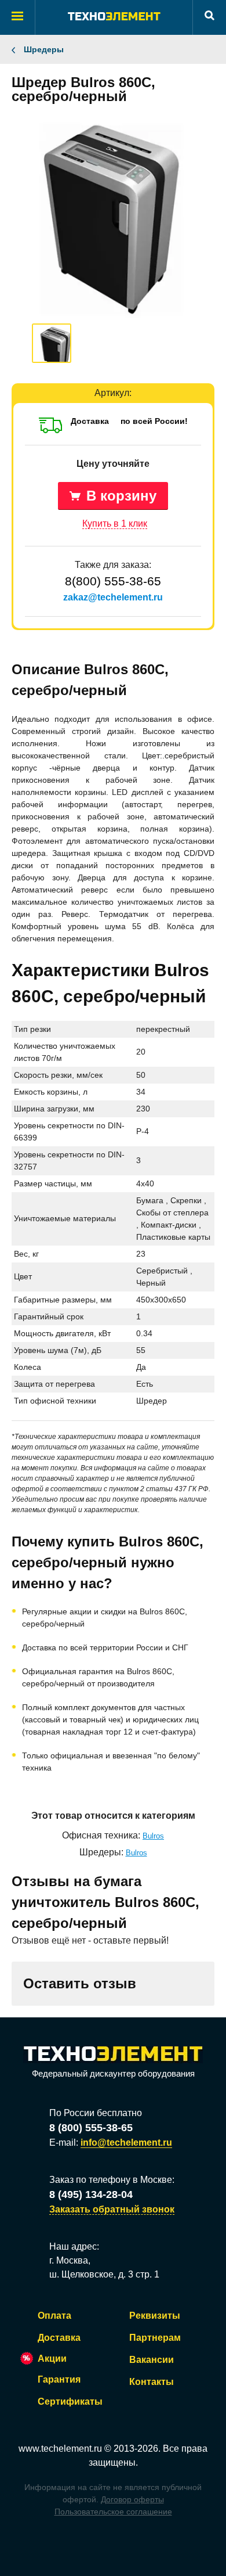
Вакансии (152, 2360)
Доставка (59, 2338)
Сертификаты (70, 2401)
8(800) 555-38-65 (113, 581)
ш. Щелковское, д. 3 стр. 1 (104, 2274)
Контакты (152, 2382)
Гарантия (59, 2379)
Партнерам (155, 2338)
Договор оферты (132, 2499)
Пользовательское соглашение (113, 2512)
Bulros (153, 1836)
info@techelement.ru (126, 2143)
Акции (52, 2359)
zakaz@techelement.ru (113, 597)
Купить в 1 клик (115, 524)
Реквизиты (155, 2316)
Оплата (54, 2316)
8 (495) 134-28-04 (91, 2194)
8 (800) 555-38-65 (91, 2128)
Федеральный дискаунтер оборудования (113, 2073)
